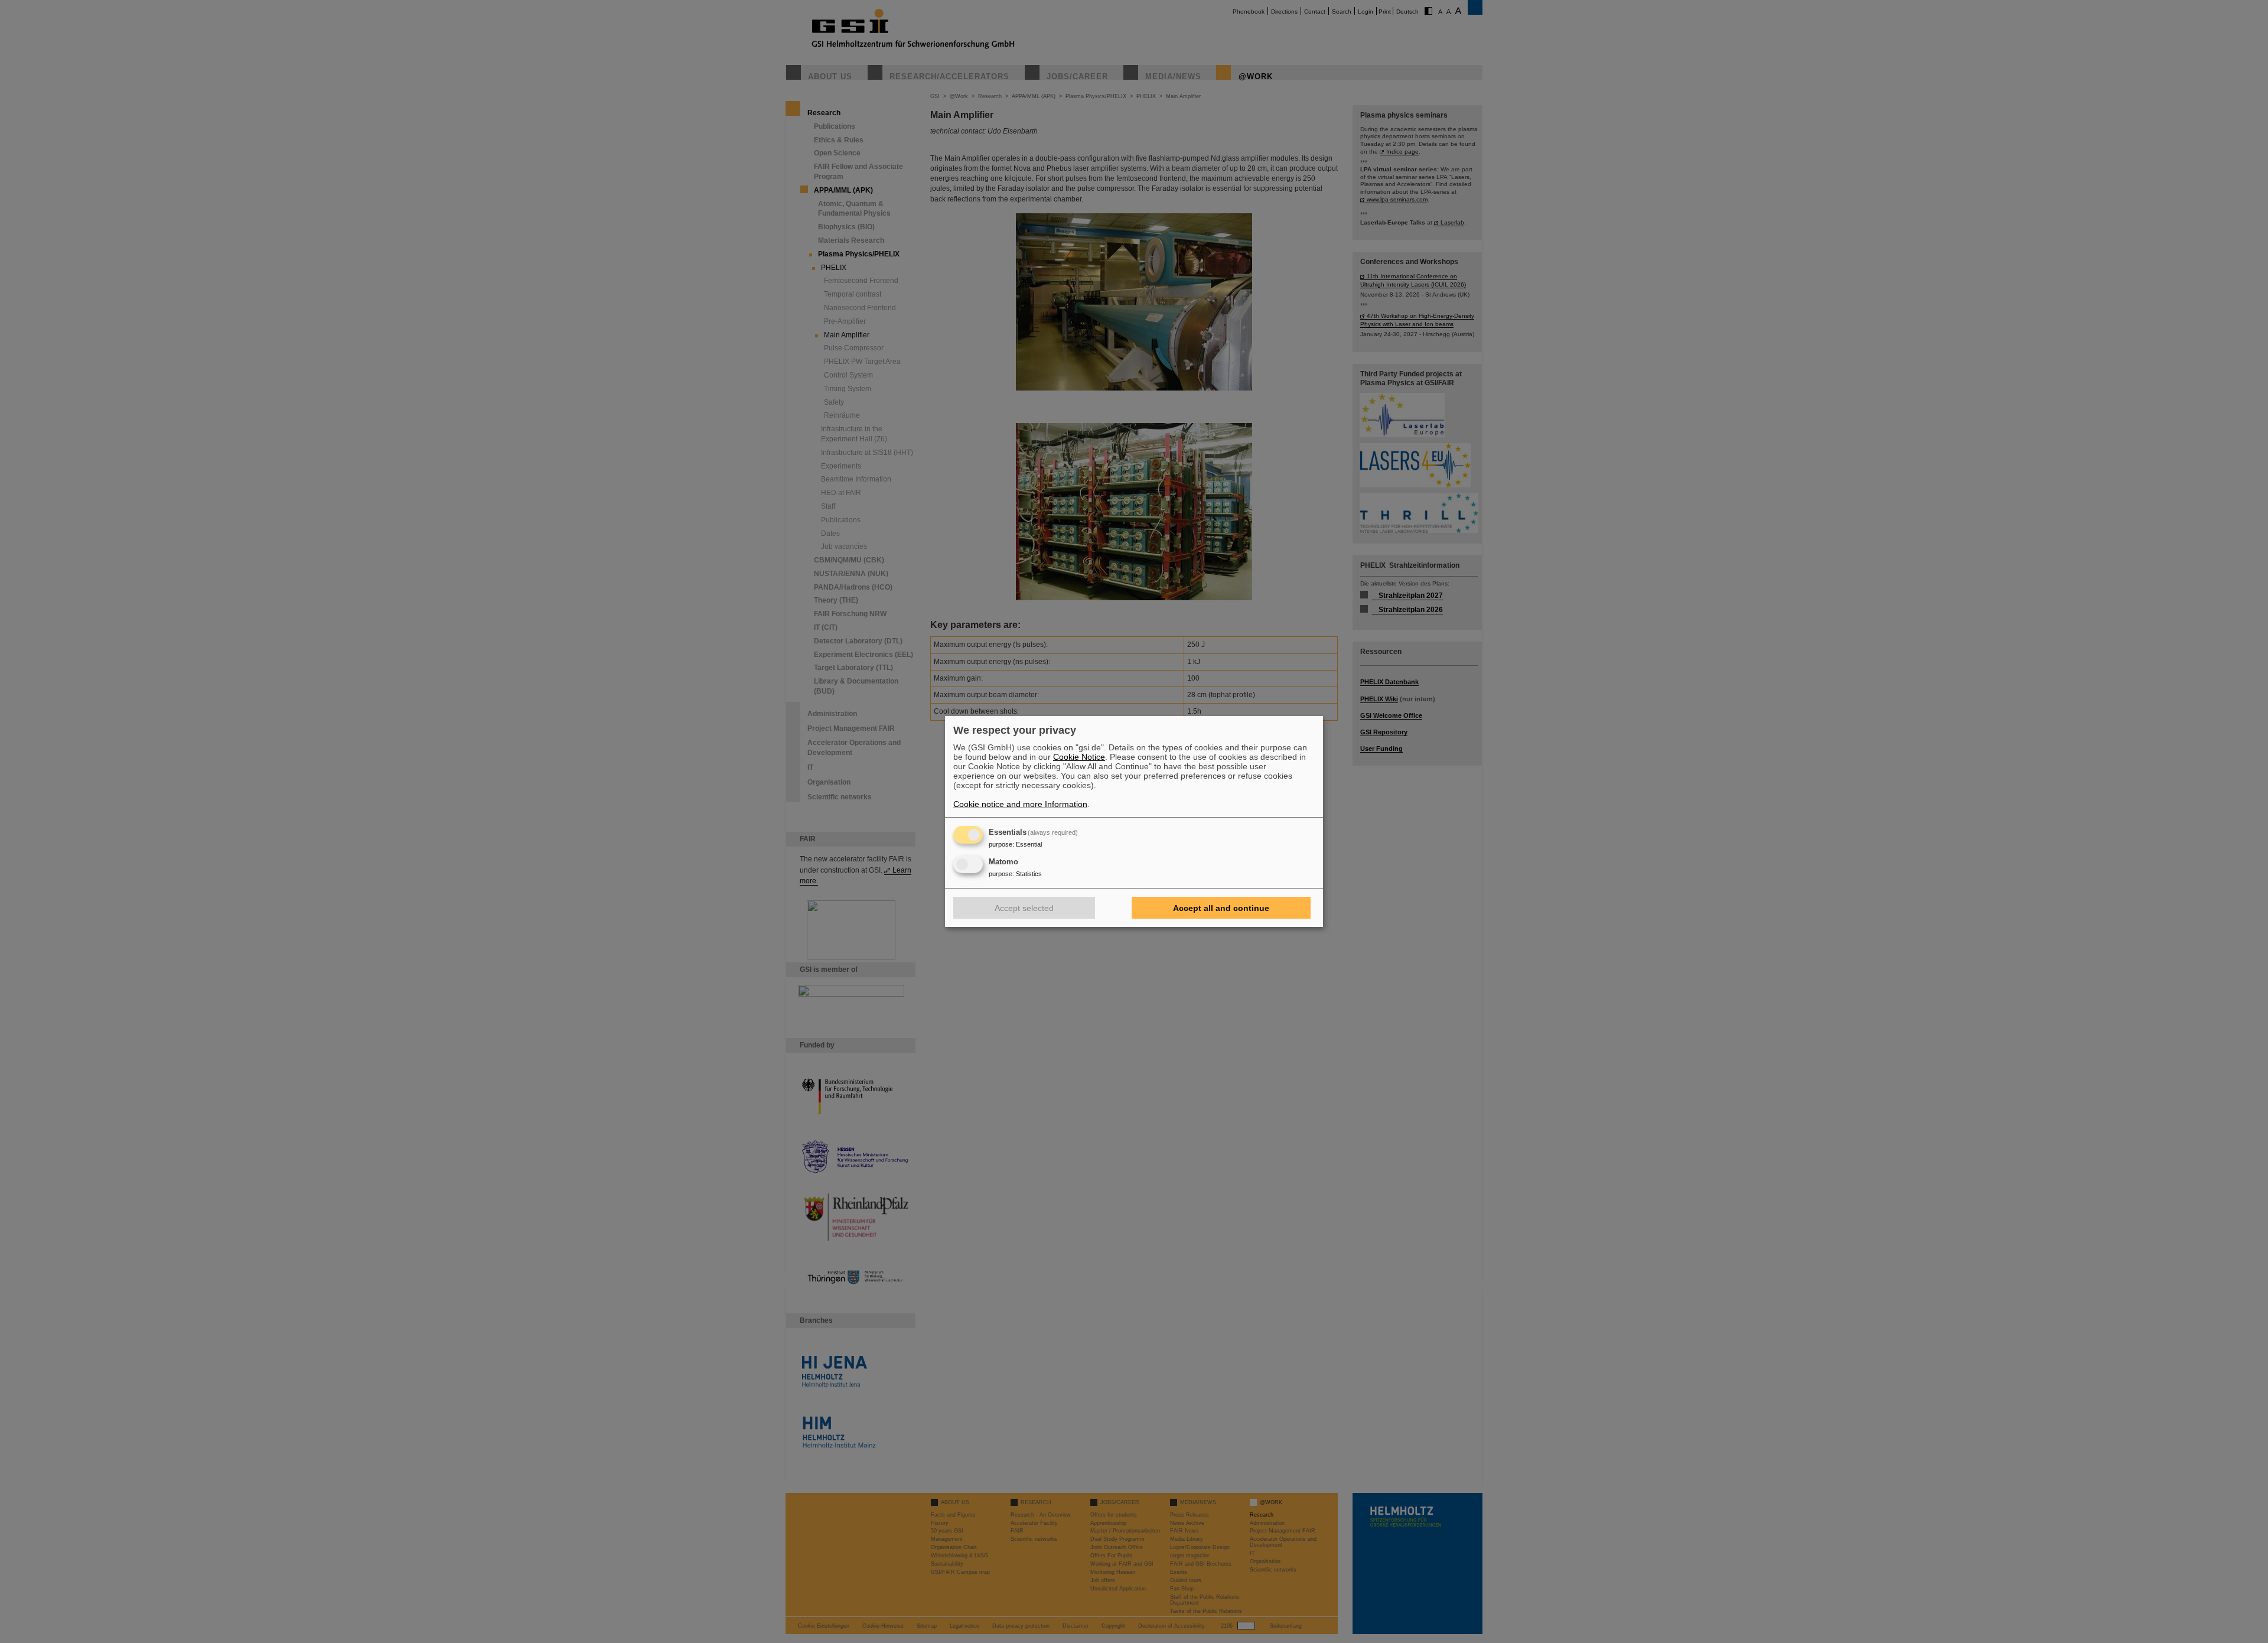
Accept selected (1024, 908)
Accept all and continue (1221, 908)
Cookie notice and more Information (1020, 804)
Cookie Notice (1079, 757)
